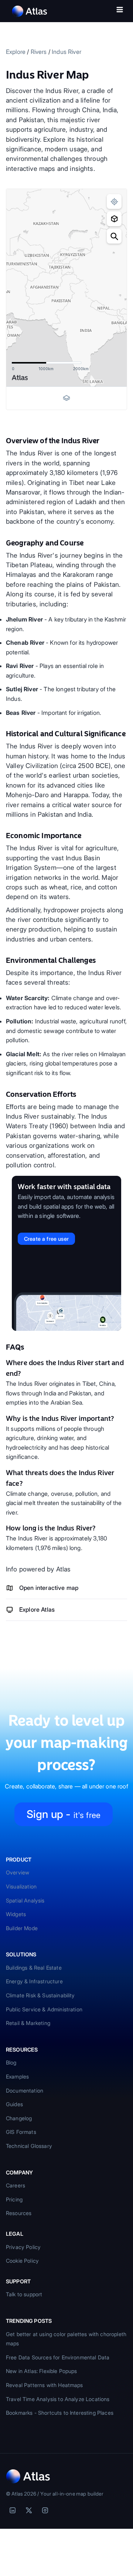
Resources (19, 2213)
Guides (14, 2104)
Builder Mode (22, 1928)
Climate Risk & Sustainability (40, 1995)
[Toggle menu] (120, 11)
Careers (16, 2185)
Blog (11, 2062)
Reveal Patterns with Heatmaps (45, 2385)
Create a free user (46, 1239)
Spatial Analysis (25, 1900)
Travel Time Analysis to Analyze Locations (58, 2399)
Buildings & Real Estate (34, 1968)
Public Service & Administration (44, 2009)
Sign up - (64, 1814)
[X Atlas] (29, 2510)
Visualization (21, 1886)
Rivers (39, 52)
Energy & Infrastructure (34, 1981)
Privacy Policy (23, 2247)
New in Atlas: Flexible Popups (42, 2371)
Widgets (16, 1914)
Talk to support (24, 2294)
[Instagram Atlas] (45, 2510)
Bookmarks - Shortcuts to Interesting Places (60, 2413)
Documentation (25, 2091)
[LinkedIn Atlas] (13, 2510)
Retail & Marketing (28, 2023)
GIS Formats (21, 2132)
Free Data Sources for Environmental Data (58, 2357)
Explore (16, 52)
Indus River (66, 52)
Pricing (14, 2199)
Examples (17, 2076)
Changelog (19, 2118)
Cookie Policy (22, 2261)
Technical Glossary (29, 2146)
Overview (18, 1872)
